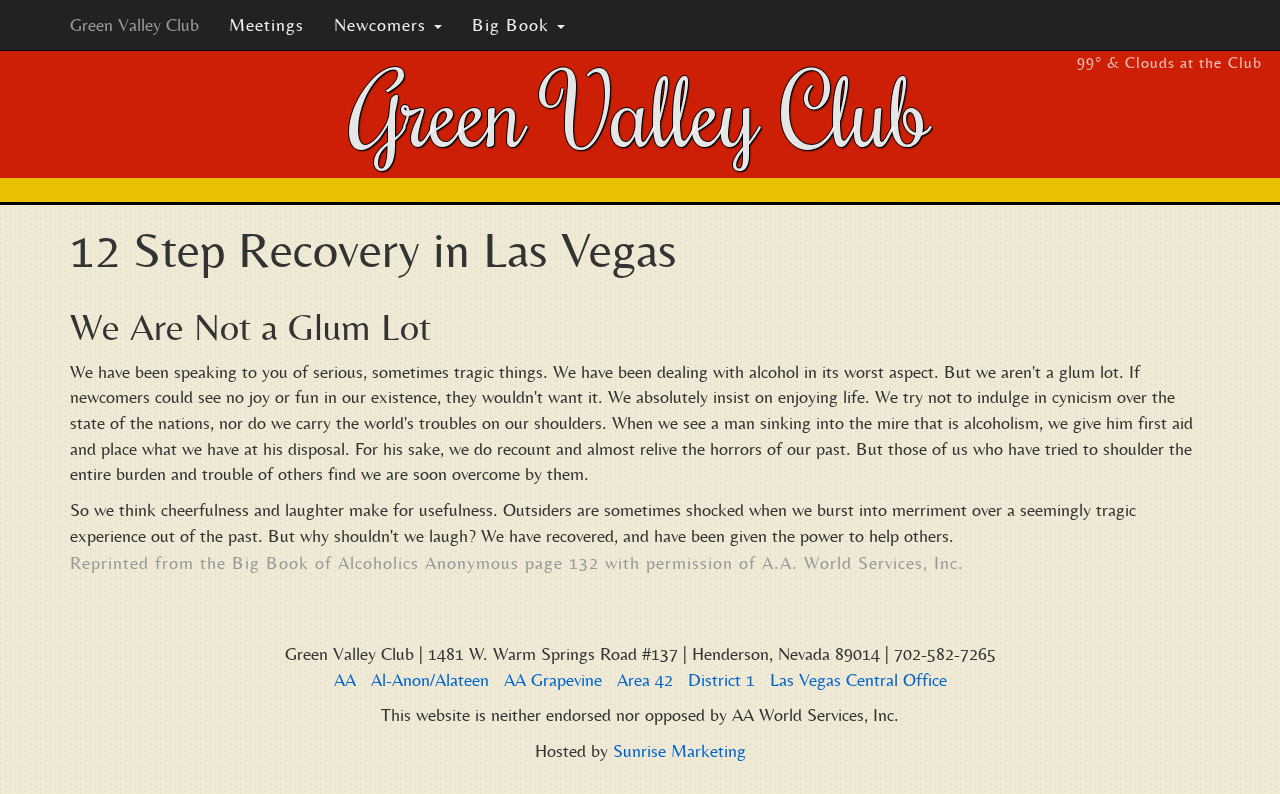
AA (345, 679)
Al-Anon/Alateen (430, 679)
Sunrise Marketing (679, 750)
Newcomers (383, 24)
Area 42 (645, 679)
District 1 (721, 679)
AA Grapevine (553, 679)
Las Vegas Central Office (858, 679)
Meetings (266, 24)
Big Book (513, 24)
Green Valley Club (134, 24)
